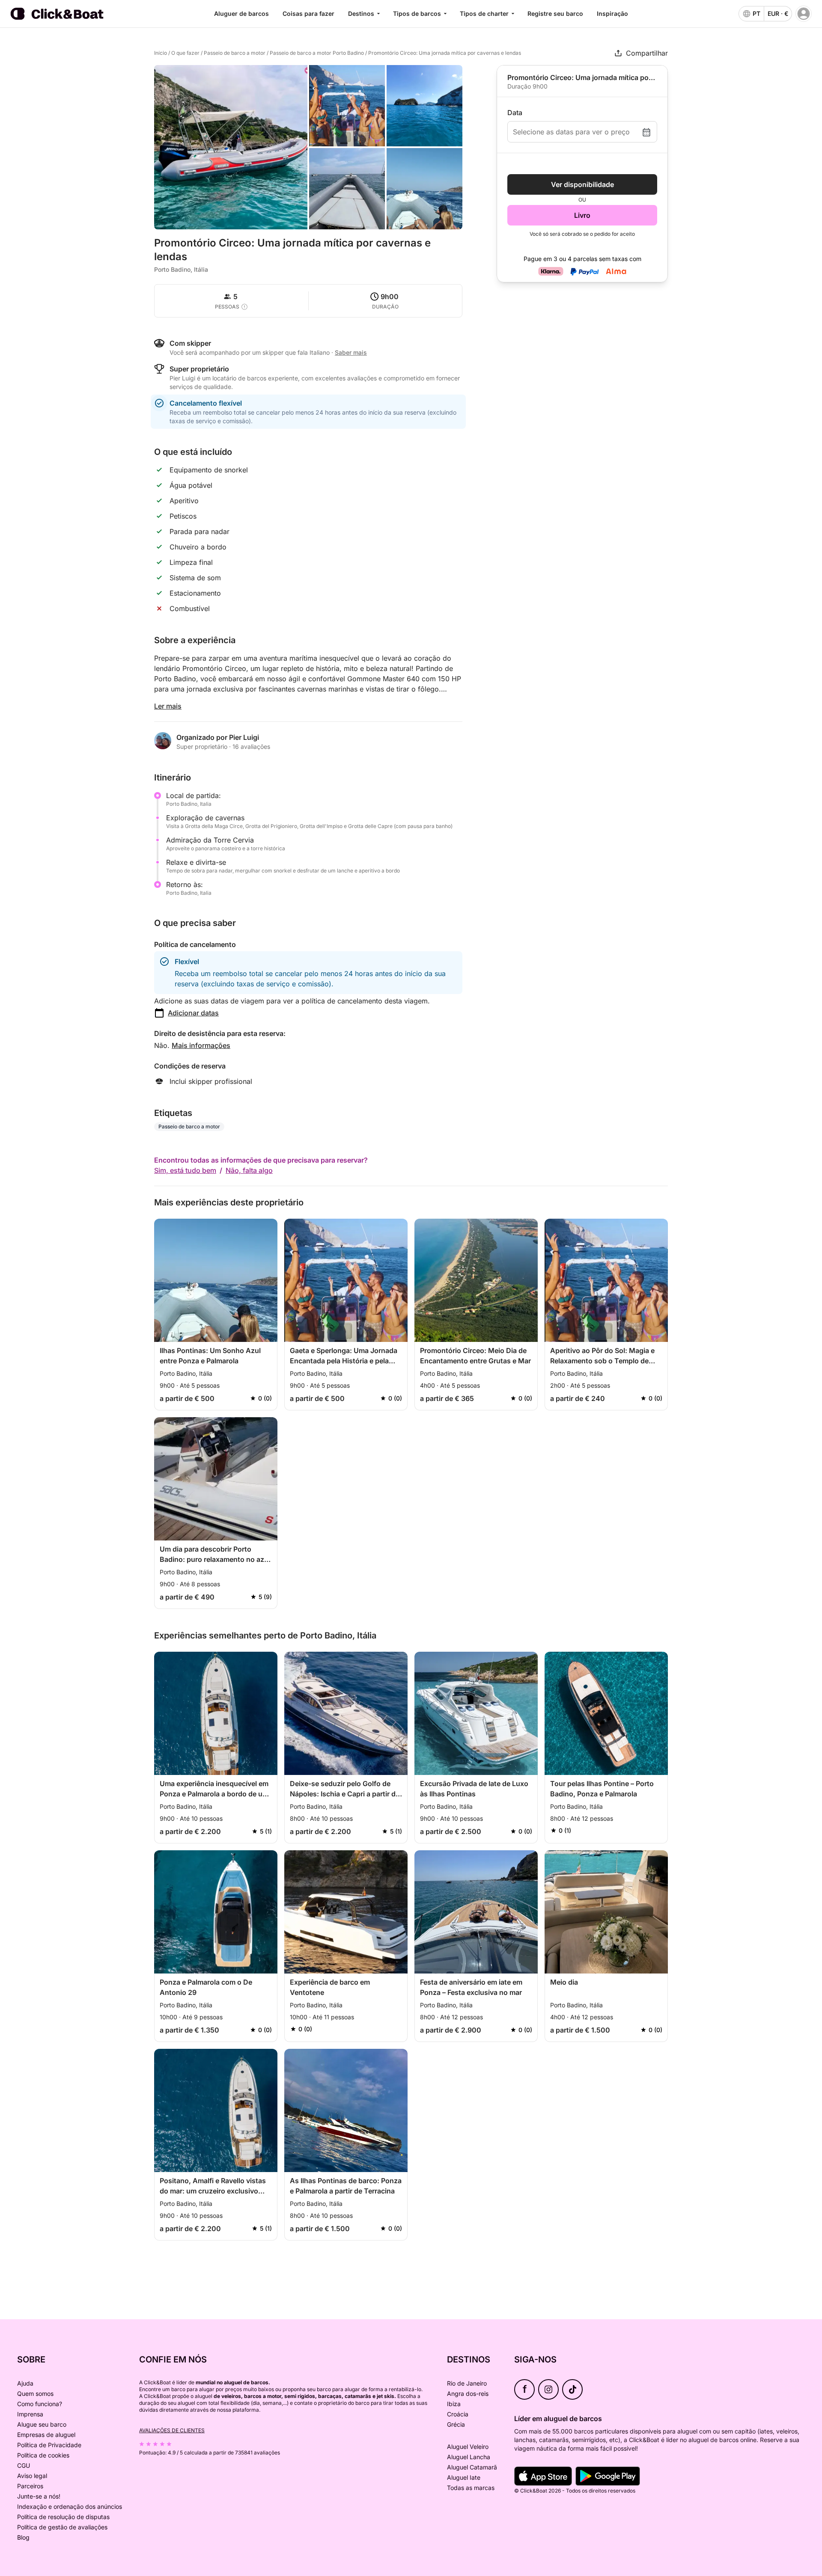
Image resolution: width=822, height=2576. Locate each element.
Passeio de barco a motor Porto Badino (317, 53)
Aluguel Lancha (469, 2457)
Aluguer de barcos (241, 13)
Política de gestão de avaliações (62, 2527)
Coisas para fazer (308, 13)
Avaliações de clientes (172, 2430)
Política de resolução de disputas (63, 2517)
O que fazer (185, 53)
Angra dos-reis (468, 2393)
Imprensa (30, 2414)
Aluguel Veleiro (468, 2447)
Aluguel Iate (464, 2477)
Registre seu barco (555, 13)
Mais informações (201, 1045)
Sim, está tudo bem (185, 1170)
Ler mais (168, 706)
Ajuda (25, 2383)
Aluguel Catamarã (472, 2467)
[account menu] (804, 14)
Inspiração (612, 13)
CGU (24, 2465)
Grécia (456, 2424)
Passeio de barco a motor (235, 53)
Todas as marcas (471, 2488)
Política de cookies (43, 2455)
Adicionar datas (193, 1013)
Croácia (458, 2414)
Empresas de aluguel (46, 2435)
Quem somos (35, 2393)
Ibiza (454, 2404)
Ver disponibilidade (582, 184)
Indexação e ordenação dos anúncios (70, 2506)
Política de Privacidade (49, 2445)
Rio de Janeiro (467, 2383)
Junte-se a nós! (39, 2496)
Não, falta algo (249, 1170)
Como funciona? (40, 2404)
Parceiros (30, 2486)
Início (161, 53)
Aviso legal (32, 2476)
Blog (23, 2537)
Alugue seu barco (42, 2424)
